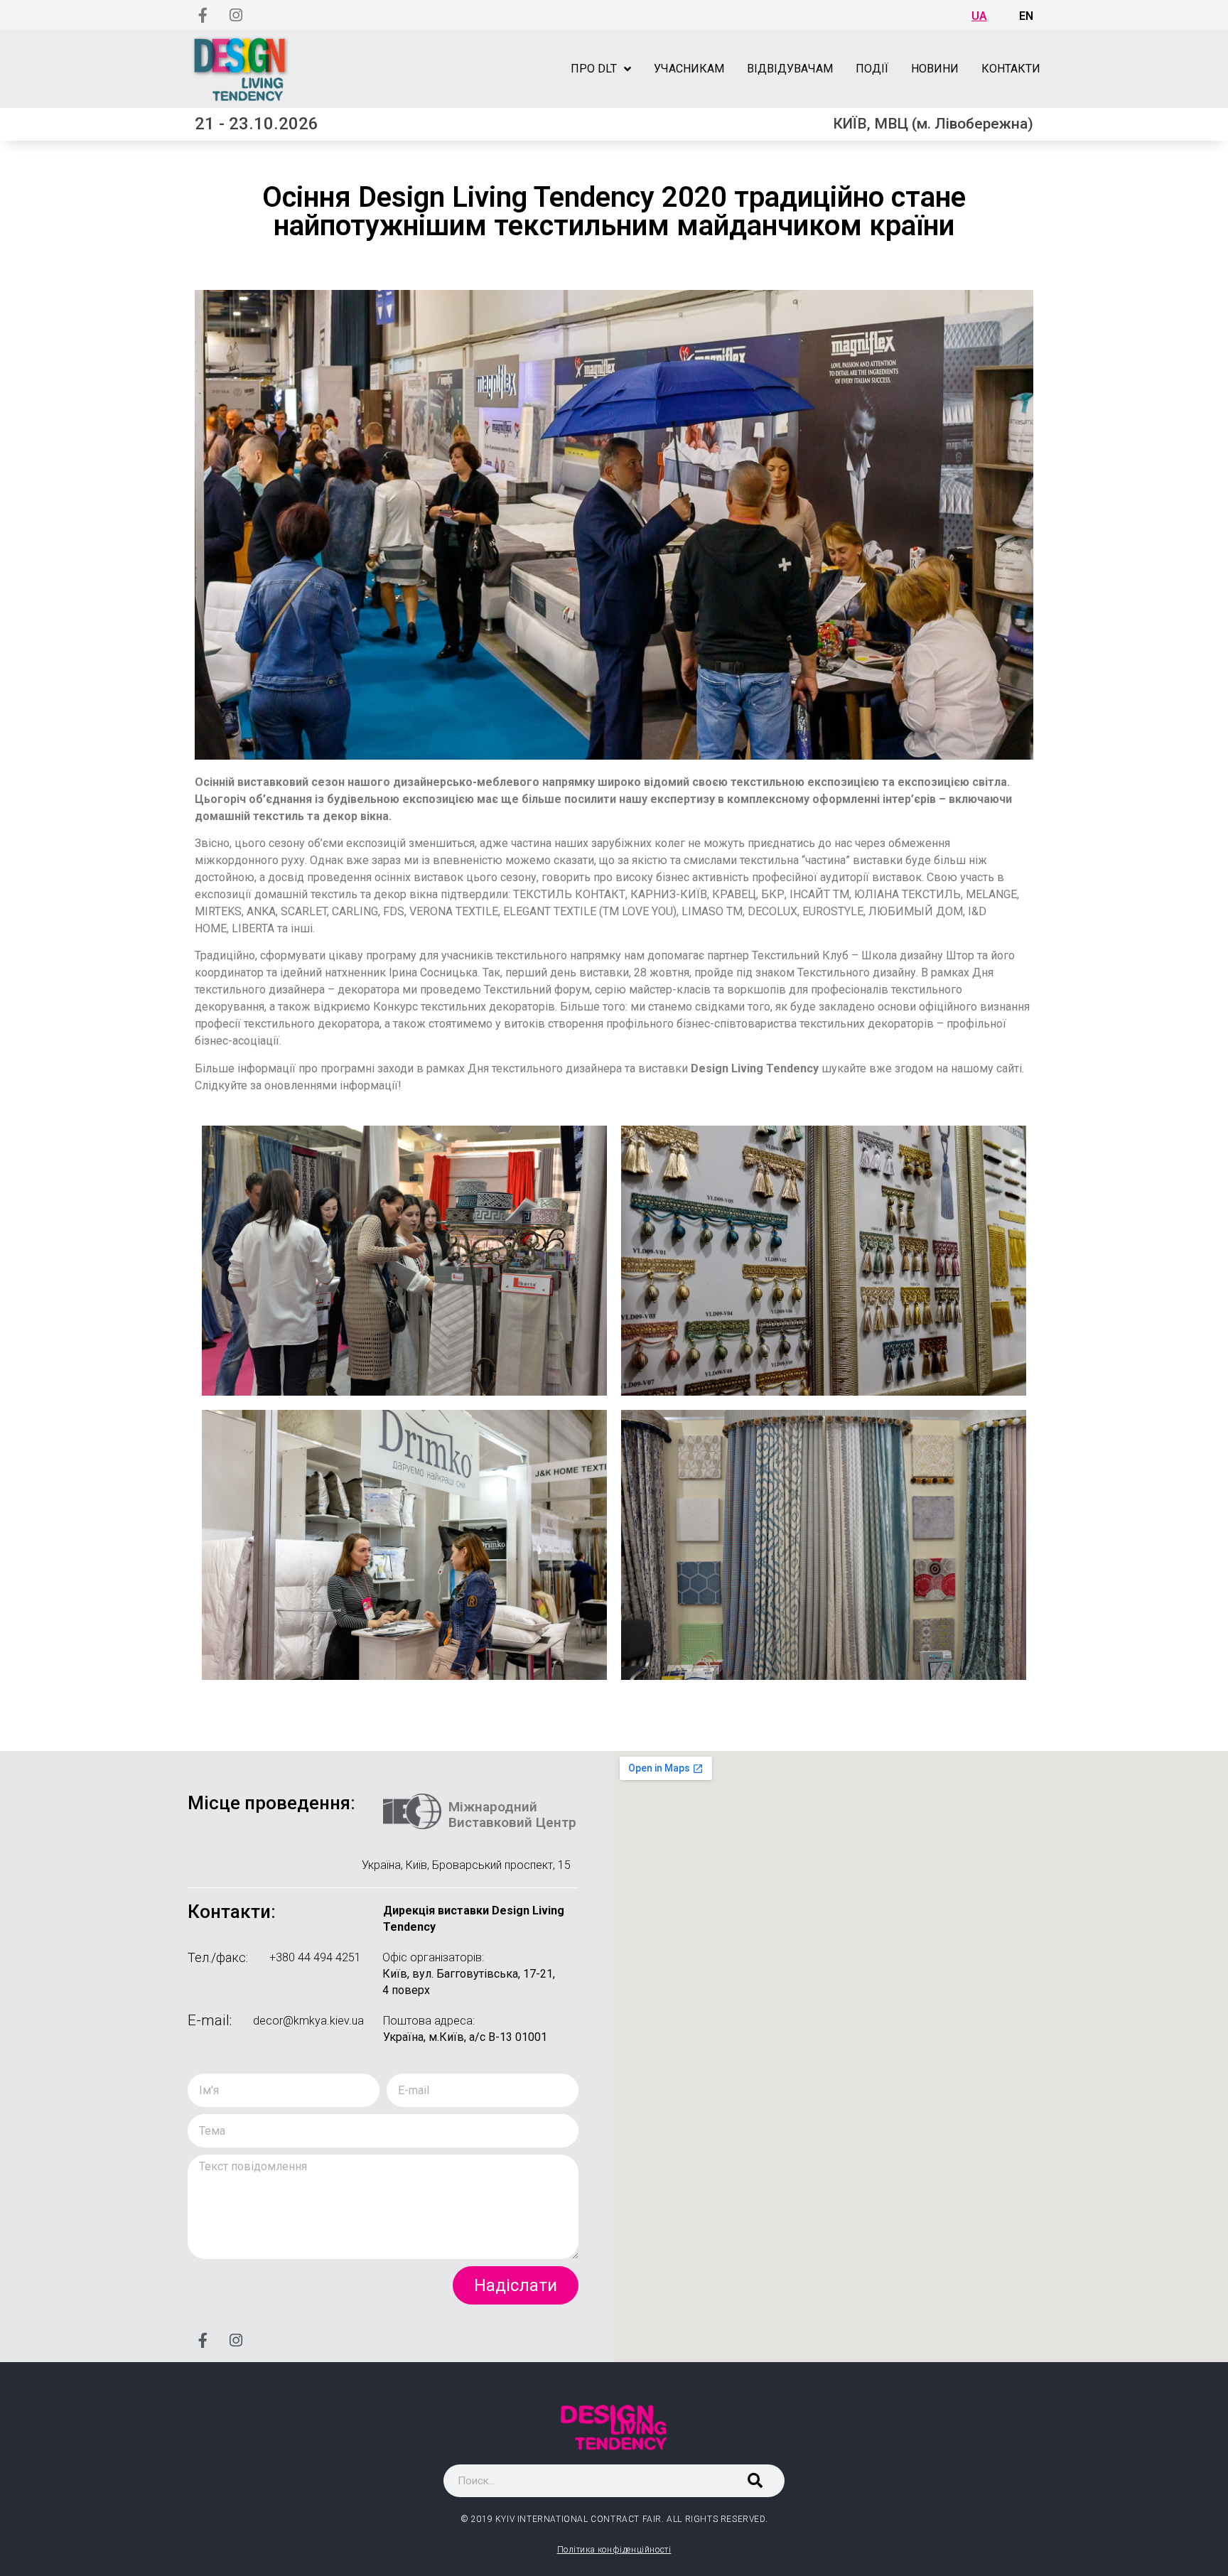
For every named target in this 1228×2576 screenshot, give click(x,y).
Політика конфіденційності (614, 2550)
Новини (935, 69)
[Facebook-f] (203, 15)
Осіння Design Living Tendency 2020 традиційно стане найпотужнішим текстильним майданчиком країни (614, 211)
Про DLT (594, 69)
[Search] (755, 2481)
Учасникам (689, 69)
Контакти (1011, 69)
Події (872, 69)
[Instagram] (236, 15)
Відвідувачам (790, 69)
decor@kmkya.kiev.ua (308, 2021)
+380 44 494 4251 (315, 1957)
